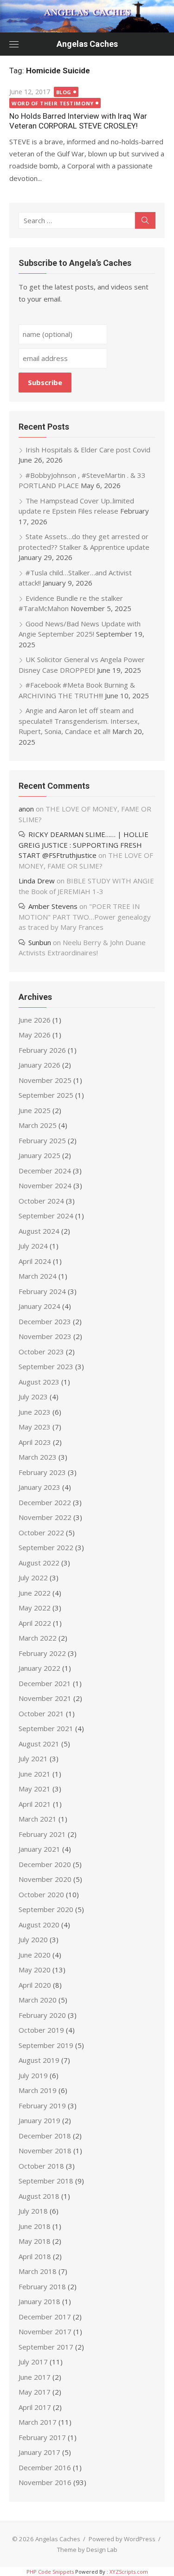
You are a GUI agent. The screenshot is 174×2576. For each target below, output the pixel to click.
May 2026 (35, 1035)
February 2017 (42, 2437)
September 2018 (46, 2181)
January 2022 (39, 1668)
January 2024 (39, 1306)
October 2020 (41, 1894)
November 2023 (45, 1336)
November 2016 (45, 2482)
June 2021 (35, 1774)
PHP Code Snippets (50, 2572)
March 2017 (38, 2422)
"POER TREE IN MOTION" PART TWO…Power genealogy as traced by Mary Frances (85, 917)
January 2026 (39, 1065)
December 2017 (45, 2317)
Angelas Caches (87, 44)
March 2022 (38, 1638)
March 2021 (38, 1819)
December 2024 (45, 1171)
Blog (64, 92)
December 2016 (45, 2467)
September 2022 (46, 1547)
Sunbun (40, 942)
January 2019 (39, 2120)
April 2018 (35, 2256)
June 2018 (35, 2226)
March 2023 (38, 1457)
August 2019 (39, 2060)
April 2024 (35, 1261)
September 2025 (46, 1095)
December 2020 (45, 1864)
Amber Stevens (53, 906)
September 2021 (46, 1728)
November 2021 (45, 1698)
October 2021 (41, 1713)
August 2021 (39, 1744)
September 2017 (46, 2347)
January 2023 (39, 1487)
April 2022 (35, 1623)
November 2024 (45, 1185)
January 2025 (39, 1155)
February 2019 (42, 2106)
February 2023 (42, 1472)
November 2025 (45, 1080)
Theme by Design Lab (87, 2550)
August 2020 (39, 1925)
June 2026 (35, 1020)
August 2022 (39, 1563)
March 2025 (38, 1125)
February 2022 (42, 1653)
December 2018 (45, 2136)
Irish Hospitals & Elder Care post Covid (88, 450)
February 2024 (42, 1291)
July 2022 (33, 1578)
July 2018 (33, 2211)
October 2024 (41, 1201)
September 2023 (46, 1366)
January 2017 (39, 2452)
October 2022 (41, 1533)
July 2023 (33, 1397)
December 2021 (45, 1683)
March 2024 (38, 1276)
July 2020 (33, 1939)
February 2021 (42, 1834)
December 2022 (45, 1502)
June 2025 (35, 1110)
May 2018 (35, 2241)
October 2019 (41, 2030)
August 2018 (39, 2196)
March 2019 (38, 2090)
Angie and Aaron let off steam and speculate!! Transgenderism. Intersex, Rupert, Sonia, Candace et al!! (79, 721)
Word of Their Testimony (53, 103)
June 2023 (35, 1412)
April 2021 (35, 1804)
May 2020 (35, 1970)
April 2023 (35, 1442)
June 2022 (35, 1593)
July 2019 (33, 2075)
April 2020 (35, 1985)
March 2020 (38, 2000)
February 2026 (42, 1050)
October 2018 (41, 2166)
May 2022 (35, 1608)
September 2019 (46, 2045)
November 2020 (45, 1879)
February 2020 (42, 2015)
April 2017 (35, 2407)
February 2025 (42, 1140)
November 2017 (45, 2331)
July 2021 (33, 1758)
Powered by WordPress (122, 2539)
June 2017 (35, 2377)
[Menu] (14, 44)
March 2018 (38, 2271)
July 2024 (33, 1246)
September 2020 (46, 1909)
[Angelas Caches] (87, 16)
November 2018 (45, 2151)
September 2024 (46, 1216)
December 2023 (45, 1321)
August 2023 (39, 1382)
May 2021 (35, 1789)
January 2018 (39, 2301)
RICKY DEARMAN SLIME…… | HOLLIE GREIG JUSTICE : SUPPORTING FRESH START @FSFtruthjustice (84, 845)
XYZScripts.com (129, 2572)
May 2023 (35, 1427)
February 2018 (42, 2286)
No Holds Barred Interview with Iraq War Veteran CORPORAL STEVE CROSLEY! (78, 121)
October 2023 (41, 1352)
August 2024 (39, 1231)
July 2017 (33, 2362)
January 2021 (39, 1849)
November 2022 (45, 1517)
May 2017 (35, 2392)
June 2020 (35, 1955)
